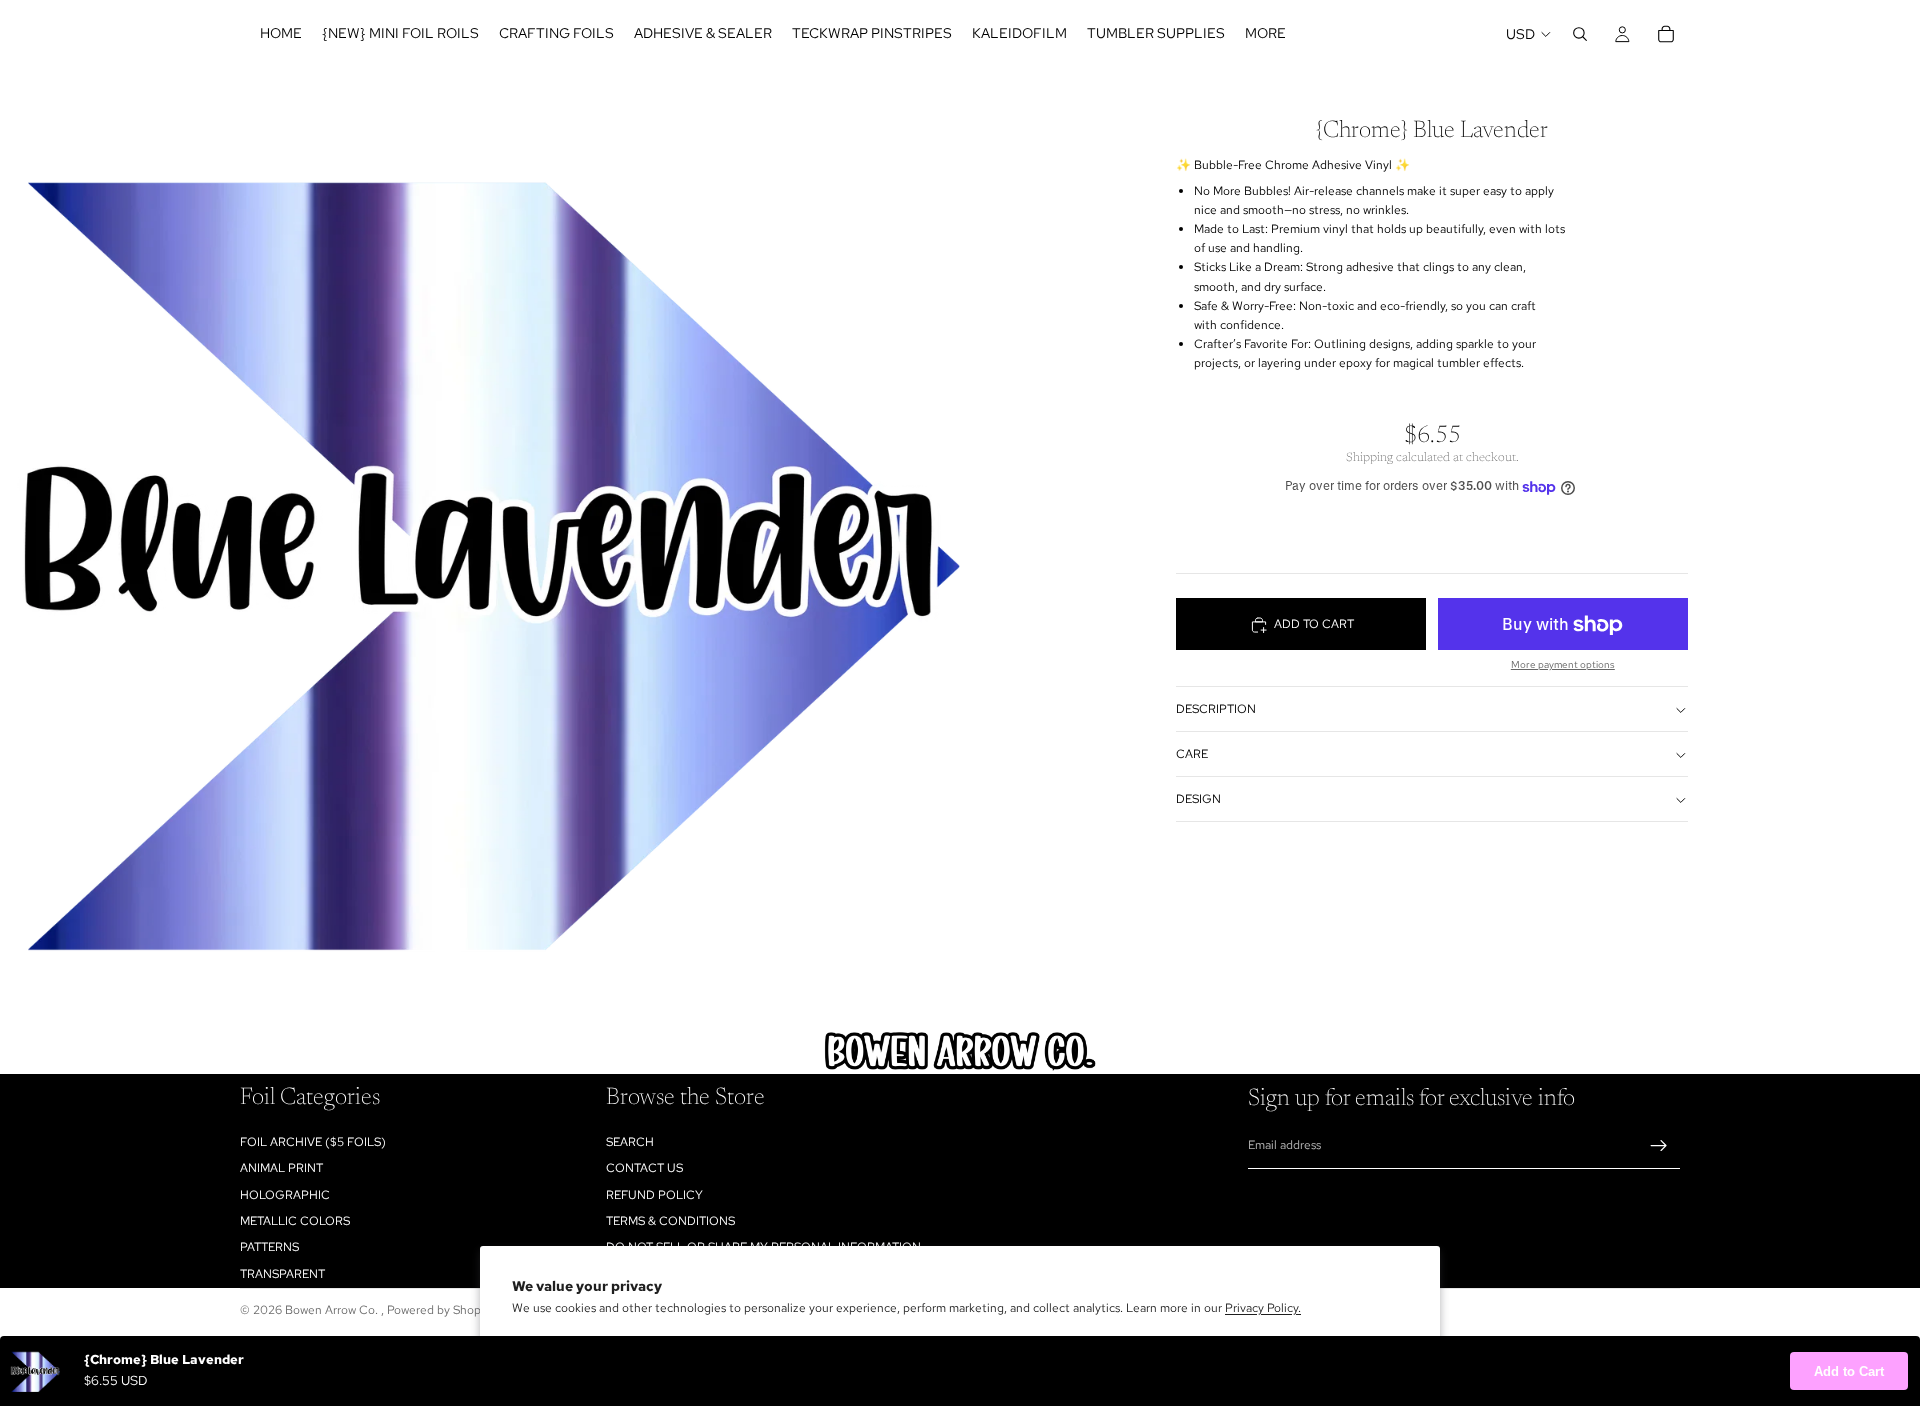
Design (1198, 799)
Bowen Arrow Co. (333, 1310)
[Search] (1580, 34)
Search (630, 1142)
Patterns (269, 1247)
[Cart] (1666, 34)
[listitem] (1265, 34)
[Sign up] (1659, 1146)
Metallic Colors (295, 1221)
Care (1192, 754)
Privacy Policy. (1263, 1308)
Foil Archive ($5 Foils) (313, 1142)
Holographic (285, 1195)
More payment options (1563, 666)
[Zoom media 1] (480, 548)
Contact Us (644, 1168)
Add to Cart (1849, 1371)
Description (1216, 709)
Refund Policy (654, 1195)
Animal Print (281, 1168)
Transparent (282, 1274)
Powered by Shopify (440, 1310)
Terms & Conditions (670, 1221)
